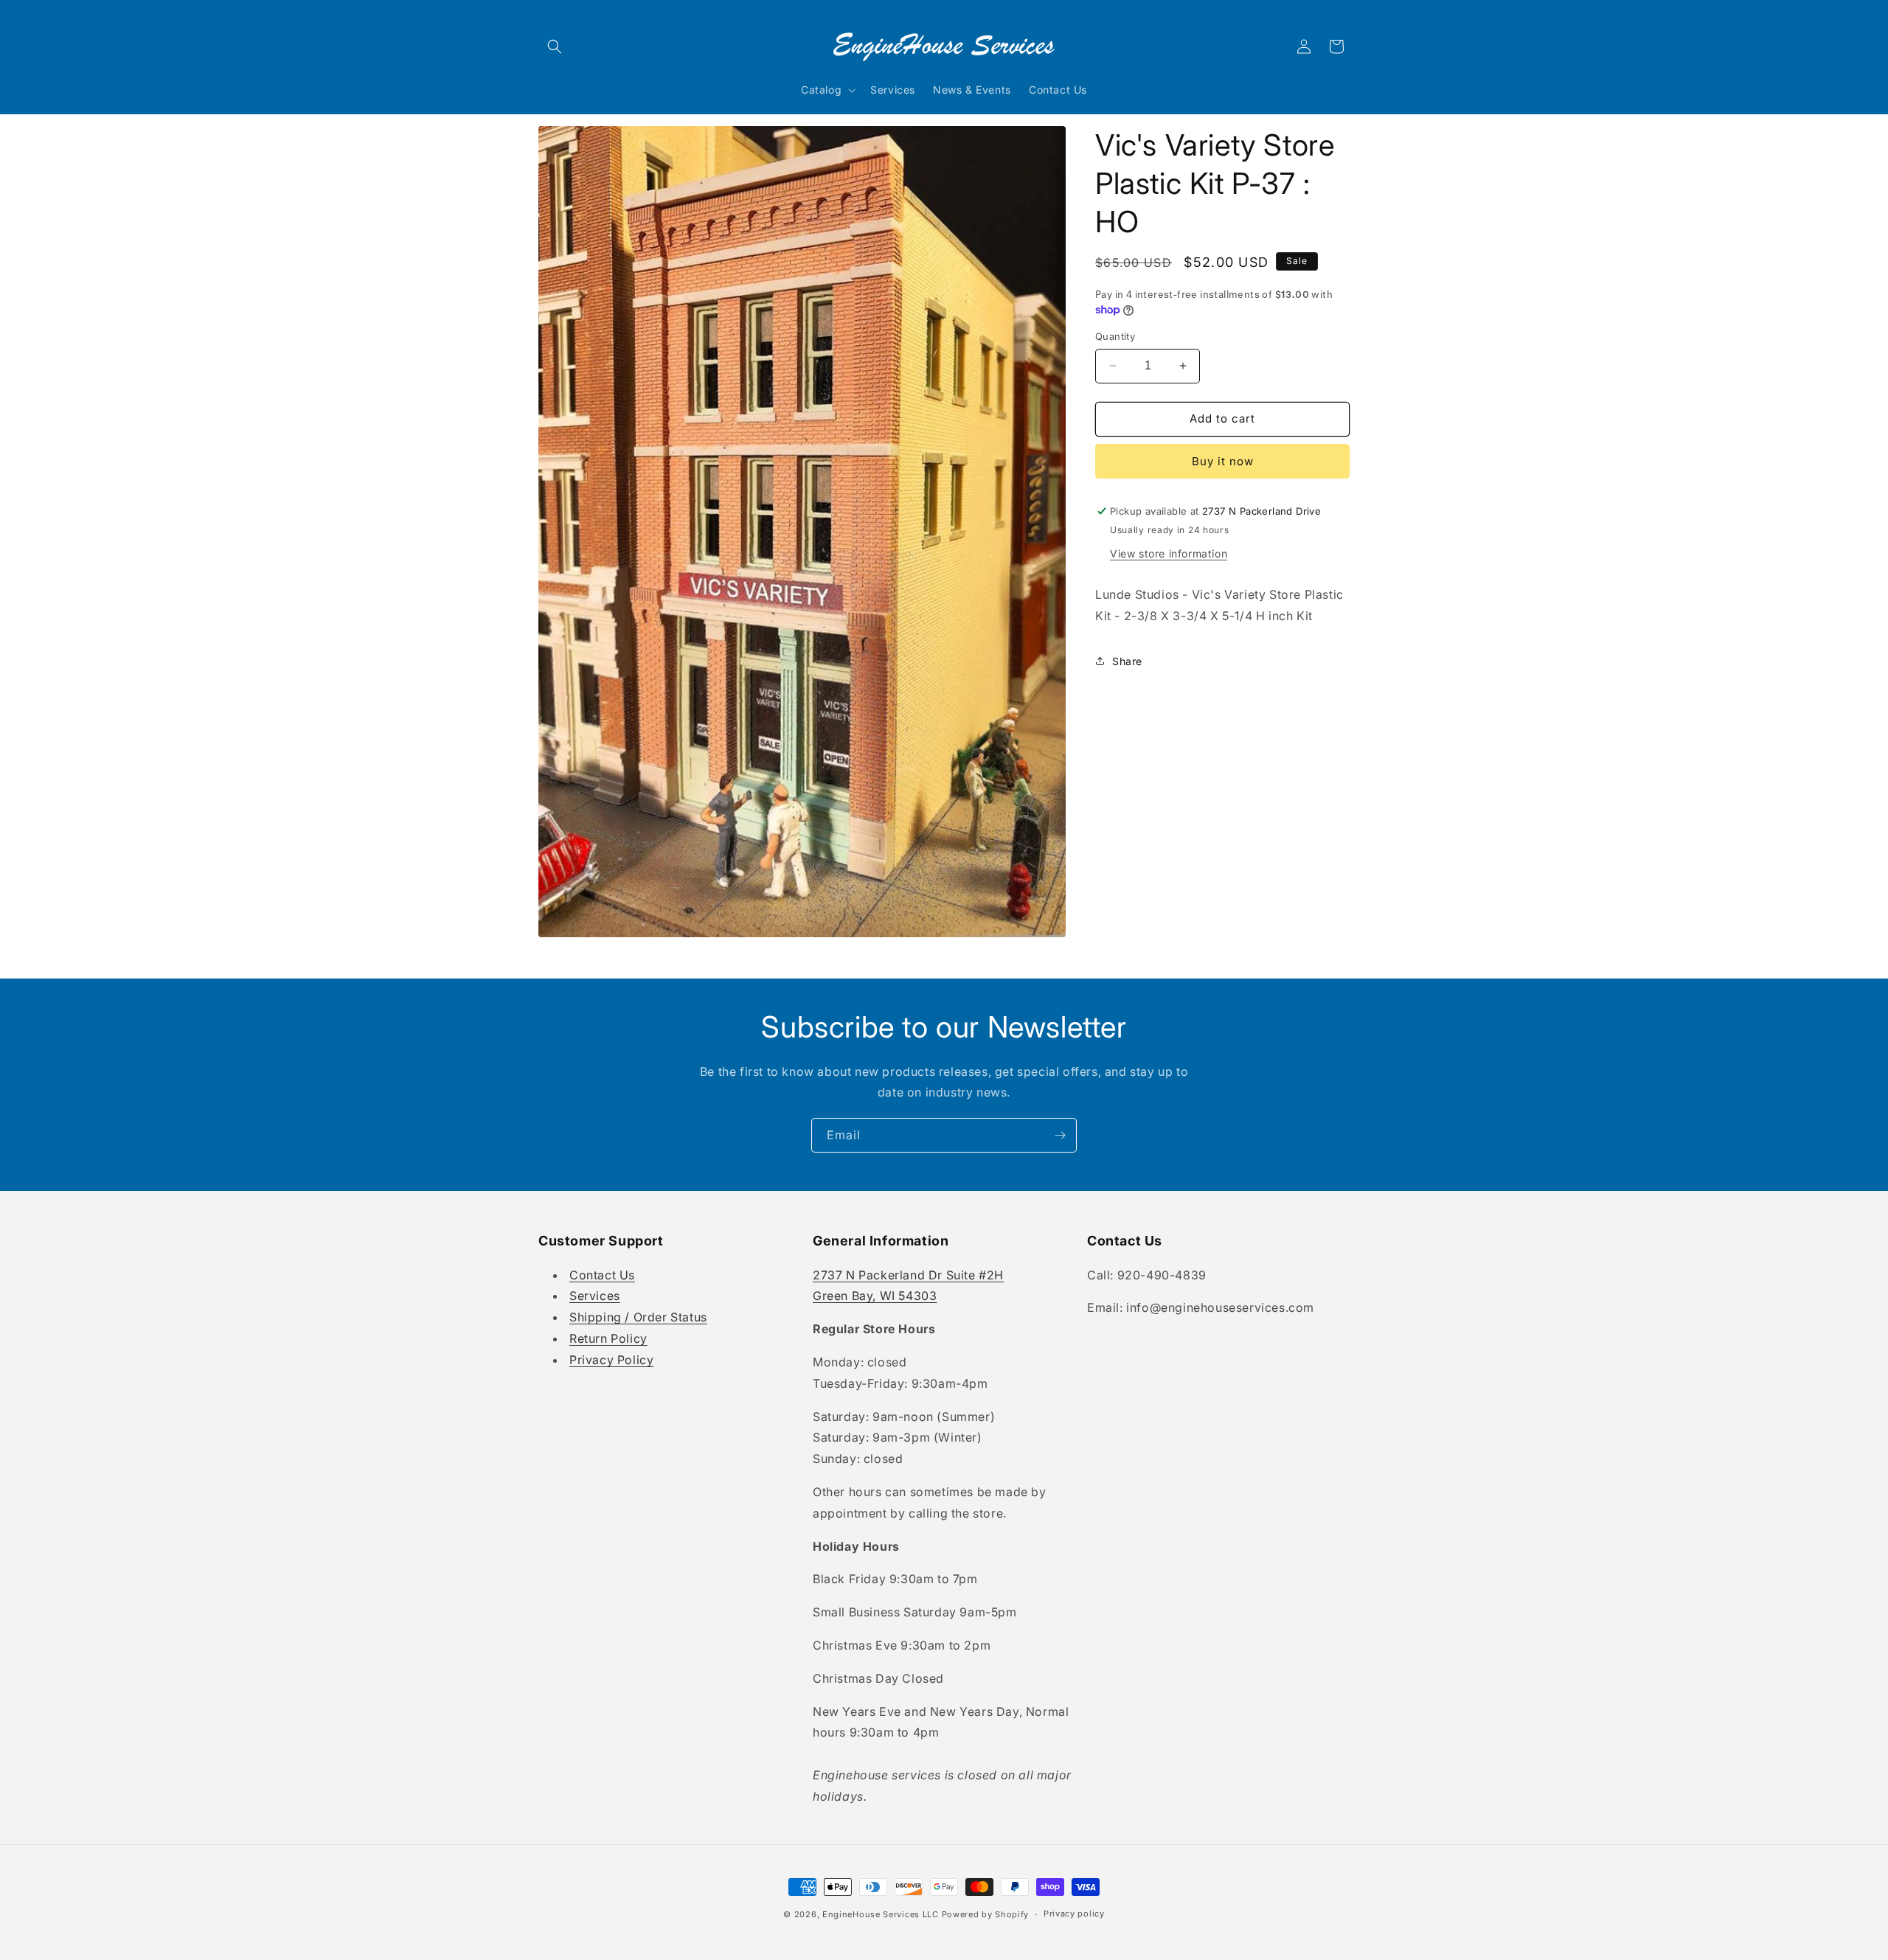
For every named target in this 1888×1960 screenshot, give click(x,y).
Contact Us (602, 1275)
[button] (555, 46)
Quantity (1115, 336)
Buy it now (1223, 461)
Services (595, 1296)
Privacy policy (1074, 1914)
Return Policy (608, 1338)
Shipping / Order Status (638, 1317)
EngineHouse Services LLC (881, 1914)
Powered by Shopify (986, 1914)
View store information (1169, 553)
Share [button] (1127, 661)
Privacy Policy (611, 1360)
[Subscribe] (1060, 1135)
